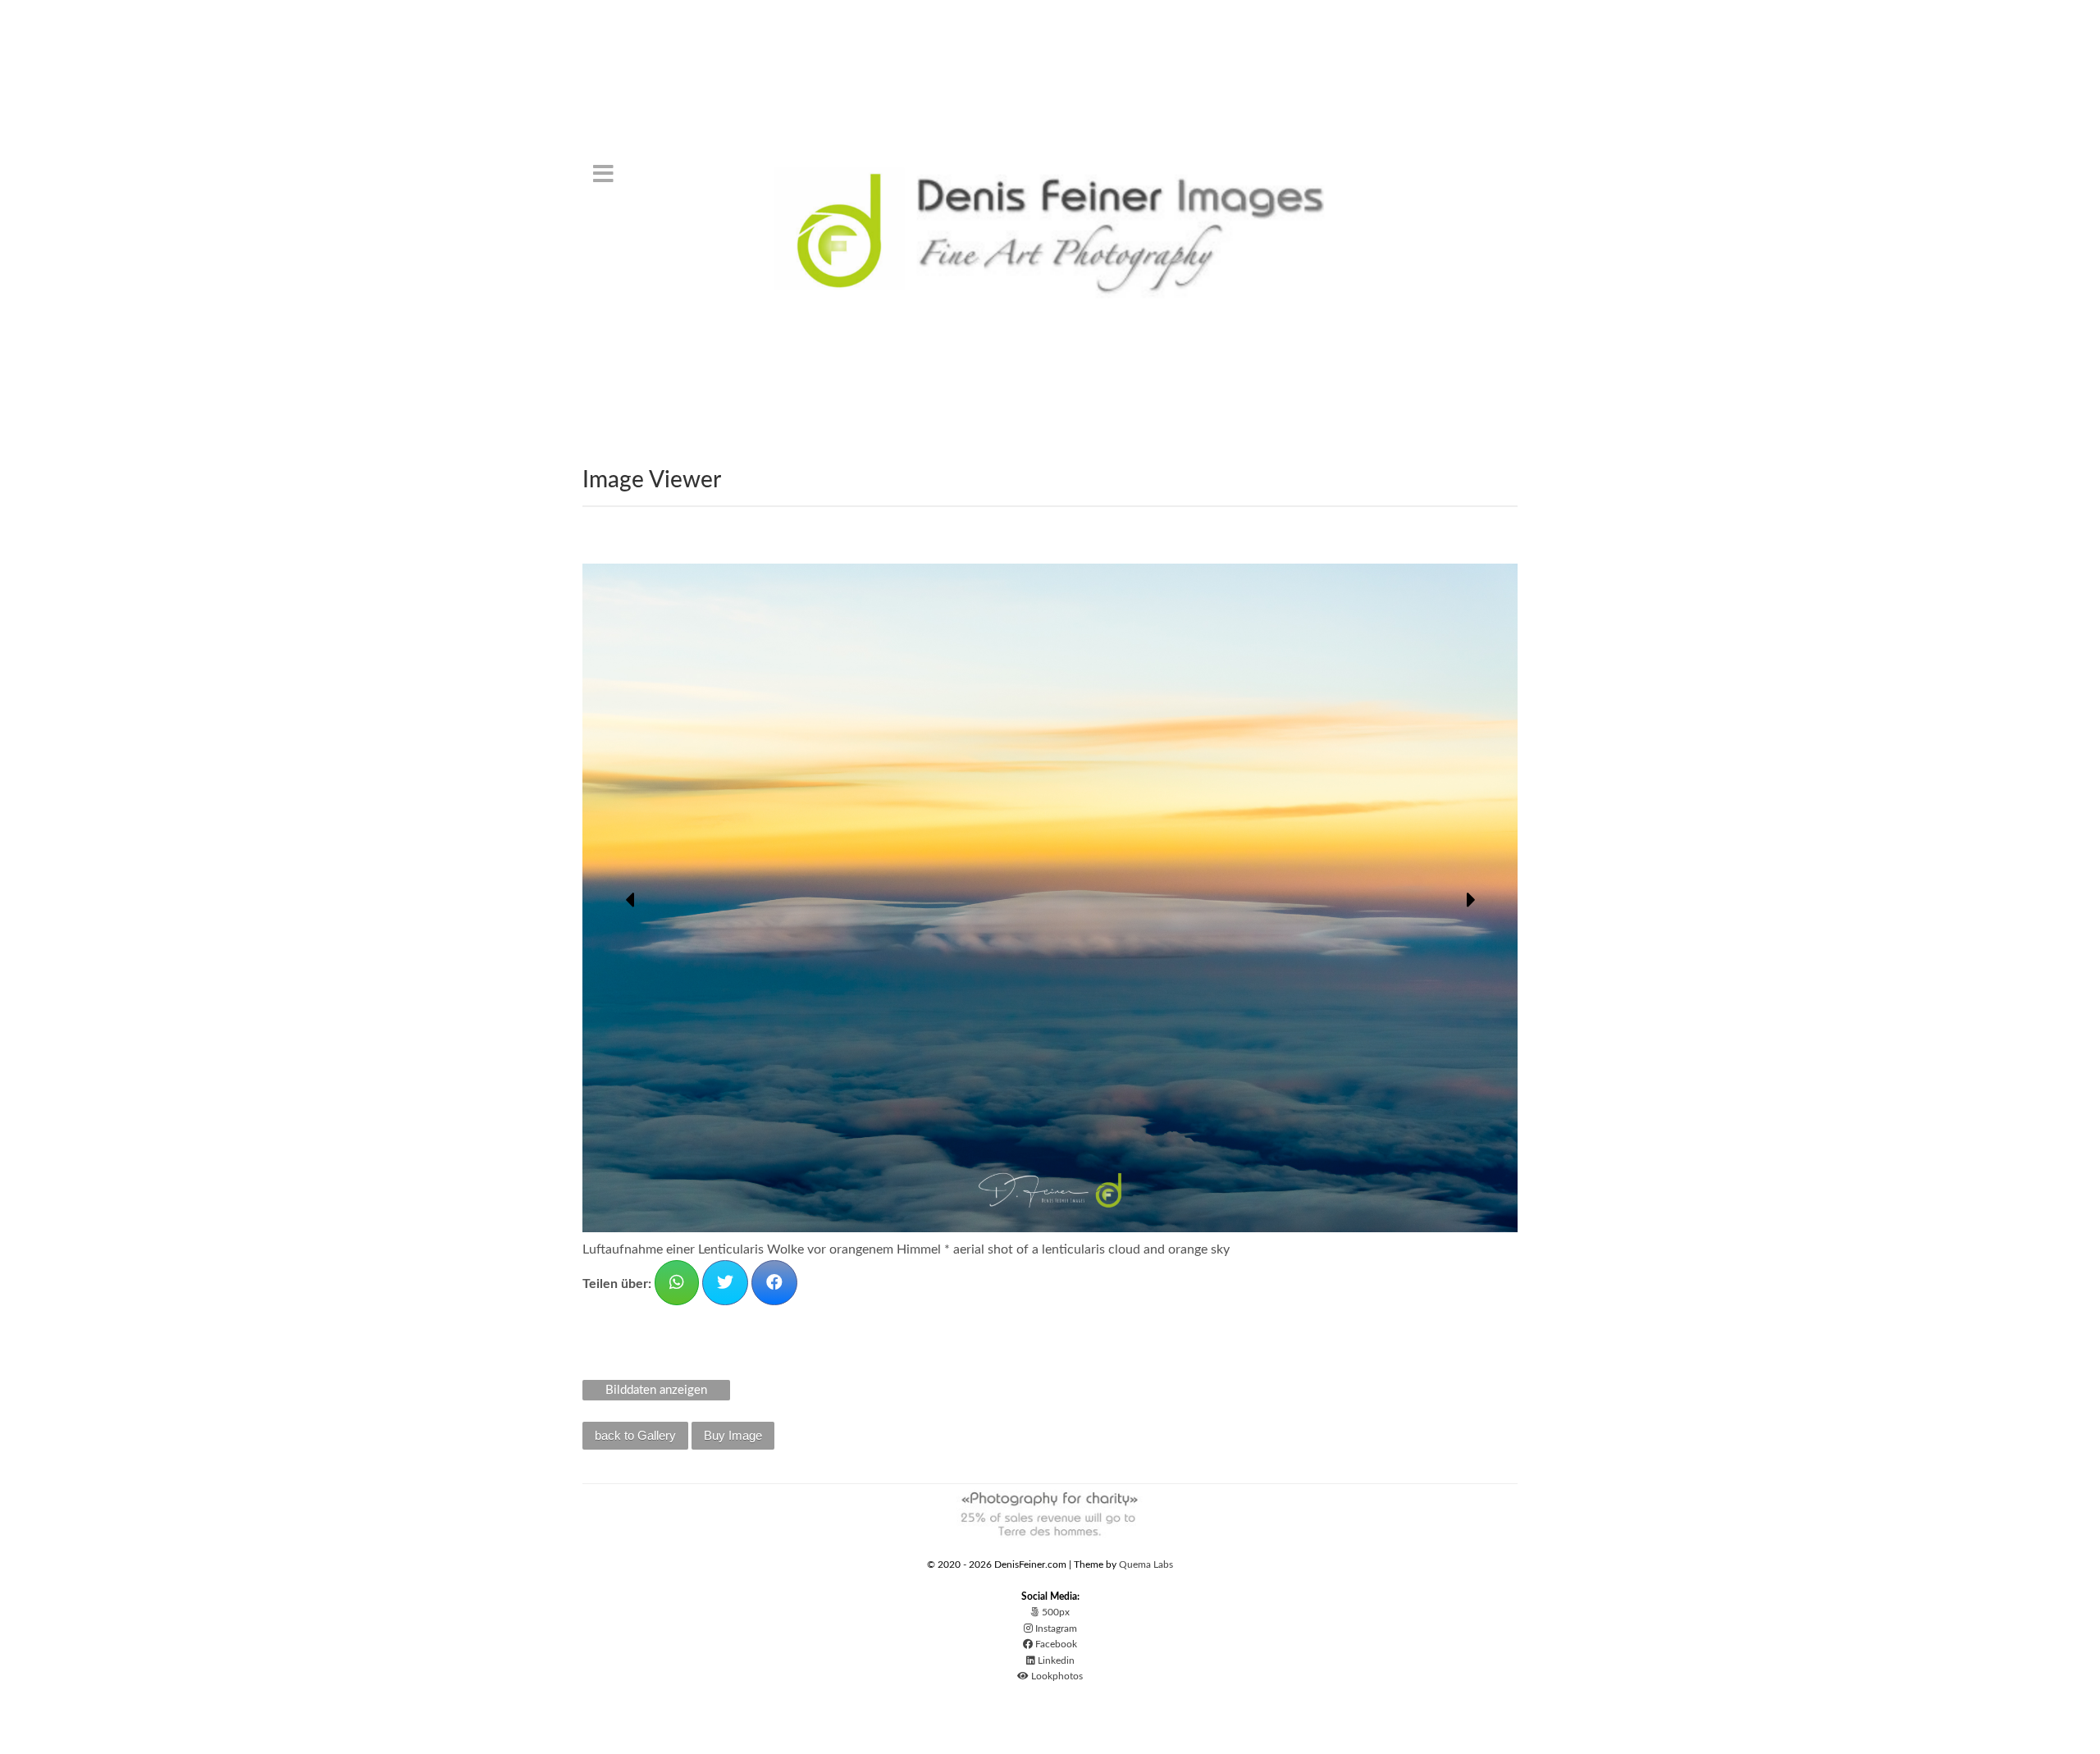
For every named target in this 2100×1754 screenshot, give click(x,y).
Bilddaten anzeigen (656, 1389)
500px (1055, 1612)
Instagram (1055, 1628)
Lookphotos (1056, 1676)
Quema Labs (1146, 1564)
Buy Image (733, 1434)
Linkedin (1055, 1660)
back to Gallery (635, 1434)
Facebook (1055, 1644)
